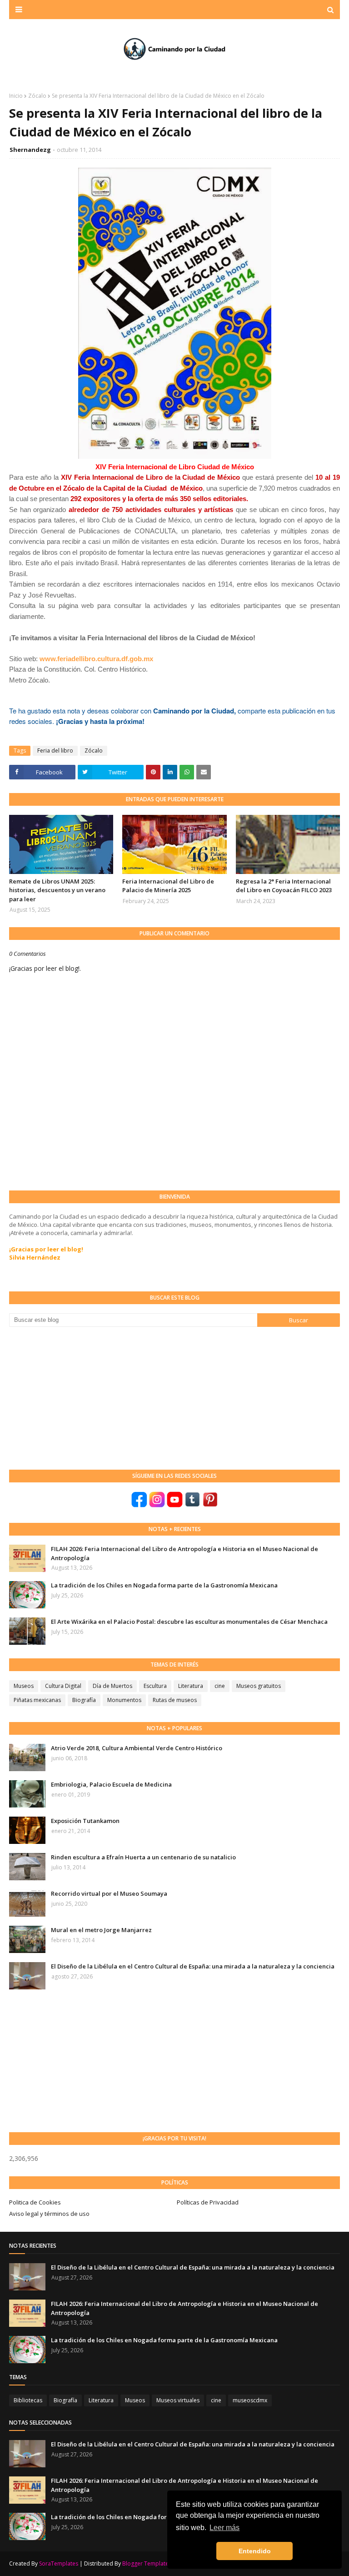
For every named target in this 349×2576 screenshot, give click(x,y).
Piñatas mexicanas (37, 1700)
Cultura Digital (63, 1686)
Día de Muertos (112, 1686)
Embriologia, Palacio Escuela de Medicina (111, 1784)
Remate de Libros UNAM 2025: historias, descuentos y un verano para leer (57, 890)
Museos (24, 1686)
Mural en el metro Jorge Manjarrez (101, 1930)
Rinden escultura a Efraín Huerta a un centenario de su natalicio (143, 1857)
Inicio (16, 96)
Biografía (84, 1700)
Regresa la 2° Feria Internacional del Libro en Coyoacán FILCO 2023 (284, 886)
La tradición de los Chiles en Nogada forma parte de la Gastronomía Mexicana (164, 1585)
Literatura (191, 1686)
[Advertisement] (77, 1397)
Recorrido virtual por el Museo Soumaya (109, 1893)
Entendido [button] (255, 2551)
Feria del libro (55, 751)
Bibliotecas (28, 2400)
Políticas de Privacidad (208, 2202)
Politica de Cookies (35, 2202)
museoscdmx (250, 2400)
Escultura (155, 1686)
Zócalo (37, 96)
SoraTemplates (59, 2563)
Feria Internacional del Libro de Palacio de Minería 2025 (168, 886)
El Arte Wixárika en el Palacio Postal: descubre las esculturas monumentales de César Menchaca (189, 1622)
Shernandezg (30, 150)
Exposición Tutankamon (85, 1821)
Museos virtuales (178, 2400)
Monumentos (124, 1700)
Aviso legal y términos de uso (49, 2214)
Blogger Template (145, 2563)
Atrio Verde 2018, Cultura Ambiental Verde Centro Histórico (137, 1748)
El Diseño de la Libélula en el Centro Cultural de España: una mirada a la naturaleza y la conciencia (193, 1966)
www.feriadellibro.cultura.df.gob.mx (96, 659)
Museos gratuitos (259, 1686)
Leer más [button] (224, 2528)
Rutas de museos (175, 1700)
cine (220, 1686)
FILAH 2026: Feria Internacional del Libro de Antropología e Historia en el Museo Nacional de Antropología (184, 1553)
